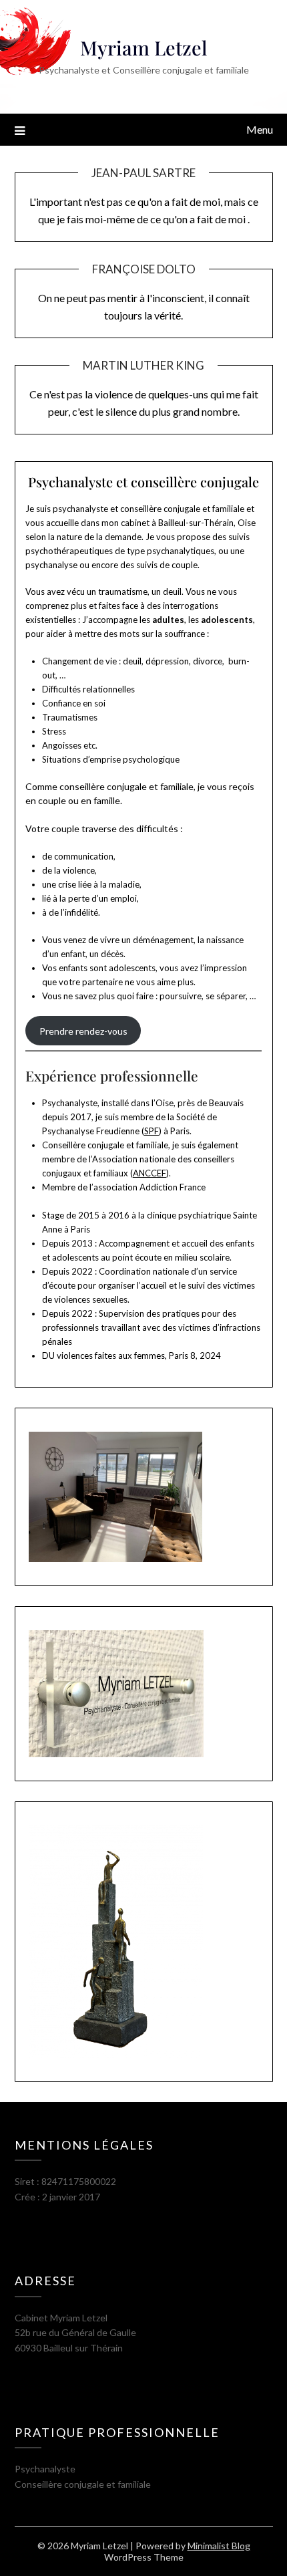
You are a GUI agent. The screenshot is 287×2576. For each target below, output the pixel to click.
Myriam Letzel (144, 47)
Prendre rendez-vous (83, 1031)
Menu (260, 129)
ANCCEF (150, 1173)
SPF (152, 1131)
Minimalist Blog (219, 2546)
